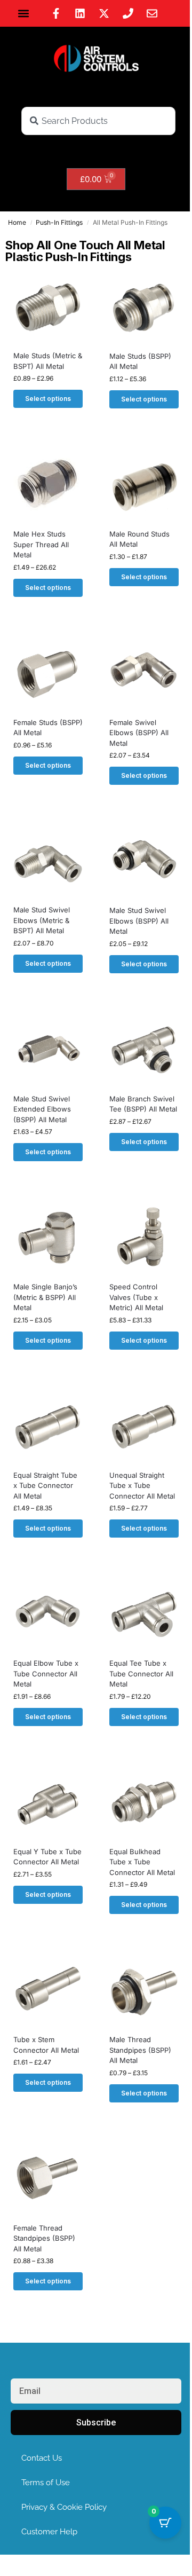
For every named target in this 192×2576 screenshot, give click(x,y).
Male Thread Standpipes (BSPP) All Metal (140, 2050)
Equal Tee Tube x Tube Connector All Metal (141, 1673)
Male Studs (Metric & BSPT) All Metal (48, 361)
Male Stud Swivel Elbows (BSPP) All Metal (139, 921)
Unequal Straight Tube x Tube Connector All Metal (142, 1486)
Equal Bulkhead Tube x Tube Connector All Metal (142, 1862)
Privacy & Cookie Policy (64, 2507)
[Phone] (128, 13)
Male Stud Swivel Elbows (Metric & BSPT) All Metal (42, 920)
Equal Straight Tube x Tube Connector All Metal (45, 1486)
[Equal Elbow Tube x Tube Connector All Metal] (48, 1615)
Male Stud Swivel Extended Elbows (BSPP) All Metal (42, 1109)
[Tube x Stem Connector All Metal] (48, 1991)
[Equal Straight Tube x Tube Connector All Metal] (48, 1427)
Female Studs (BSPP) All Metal (48, 728)
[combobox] (98, 121)
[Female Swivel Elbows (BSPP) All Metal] (144, 674)
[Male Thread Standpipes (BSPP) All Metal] (144, 1991)
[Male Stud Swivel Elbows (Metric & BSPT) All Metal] (48, 862)
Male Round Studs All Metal (139, 539)
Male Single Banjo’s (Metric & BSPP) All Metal (45, 1297)
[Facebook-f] (56, 13)
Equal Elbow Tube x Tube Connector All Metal (46, 1673)
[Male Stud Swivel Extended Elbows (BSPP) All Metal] (48, 1051)
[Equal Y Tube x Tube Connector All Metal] (48, 1803)
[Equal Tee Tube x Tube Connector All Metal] (144, 1615)
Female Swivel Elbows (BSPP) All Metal (139, 733)
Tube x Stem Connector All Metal (46, 2045)
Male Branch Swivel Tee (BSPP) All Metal (143, 1104)
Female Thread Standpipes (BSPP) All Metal (44, 2238)
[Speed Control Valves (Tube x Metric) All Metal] (144, 1239)
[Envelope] (152, 13)
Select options (48, 399)
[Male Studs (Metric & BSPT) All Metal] (48, 308)
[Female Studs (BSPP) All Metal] (48, 674)
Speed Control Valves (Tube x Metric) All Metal (136, 1297)
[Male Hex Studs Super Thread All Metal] (48, 486)
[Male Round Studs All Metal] (144, 486)
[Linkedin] (80, 13)
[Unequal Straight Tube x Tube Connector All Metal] (144, 1427)
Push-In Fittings (59, 222)
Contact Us (42, 2458)
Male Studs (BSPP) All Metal (140, 361)
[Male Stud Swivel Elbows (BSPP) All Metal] (144, 862)
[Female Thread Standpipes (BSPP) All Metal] (48, 2180)
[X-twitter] (104, 13)
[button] (24, 14)
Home (17, 222)
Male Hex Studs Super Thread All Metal (41, 544)
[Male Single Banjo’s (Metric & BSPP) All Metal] (48, 1239)
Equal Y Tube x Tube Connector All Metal (47, 1857)
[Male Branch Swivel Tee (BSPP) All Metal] (144, 1051)
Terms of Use (46, 2483)
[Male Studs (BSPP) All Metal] (144, 308)
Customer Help (49, 2532)
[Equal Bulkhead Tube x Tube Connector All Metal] (144, 1803)
